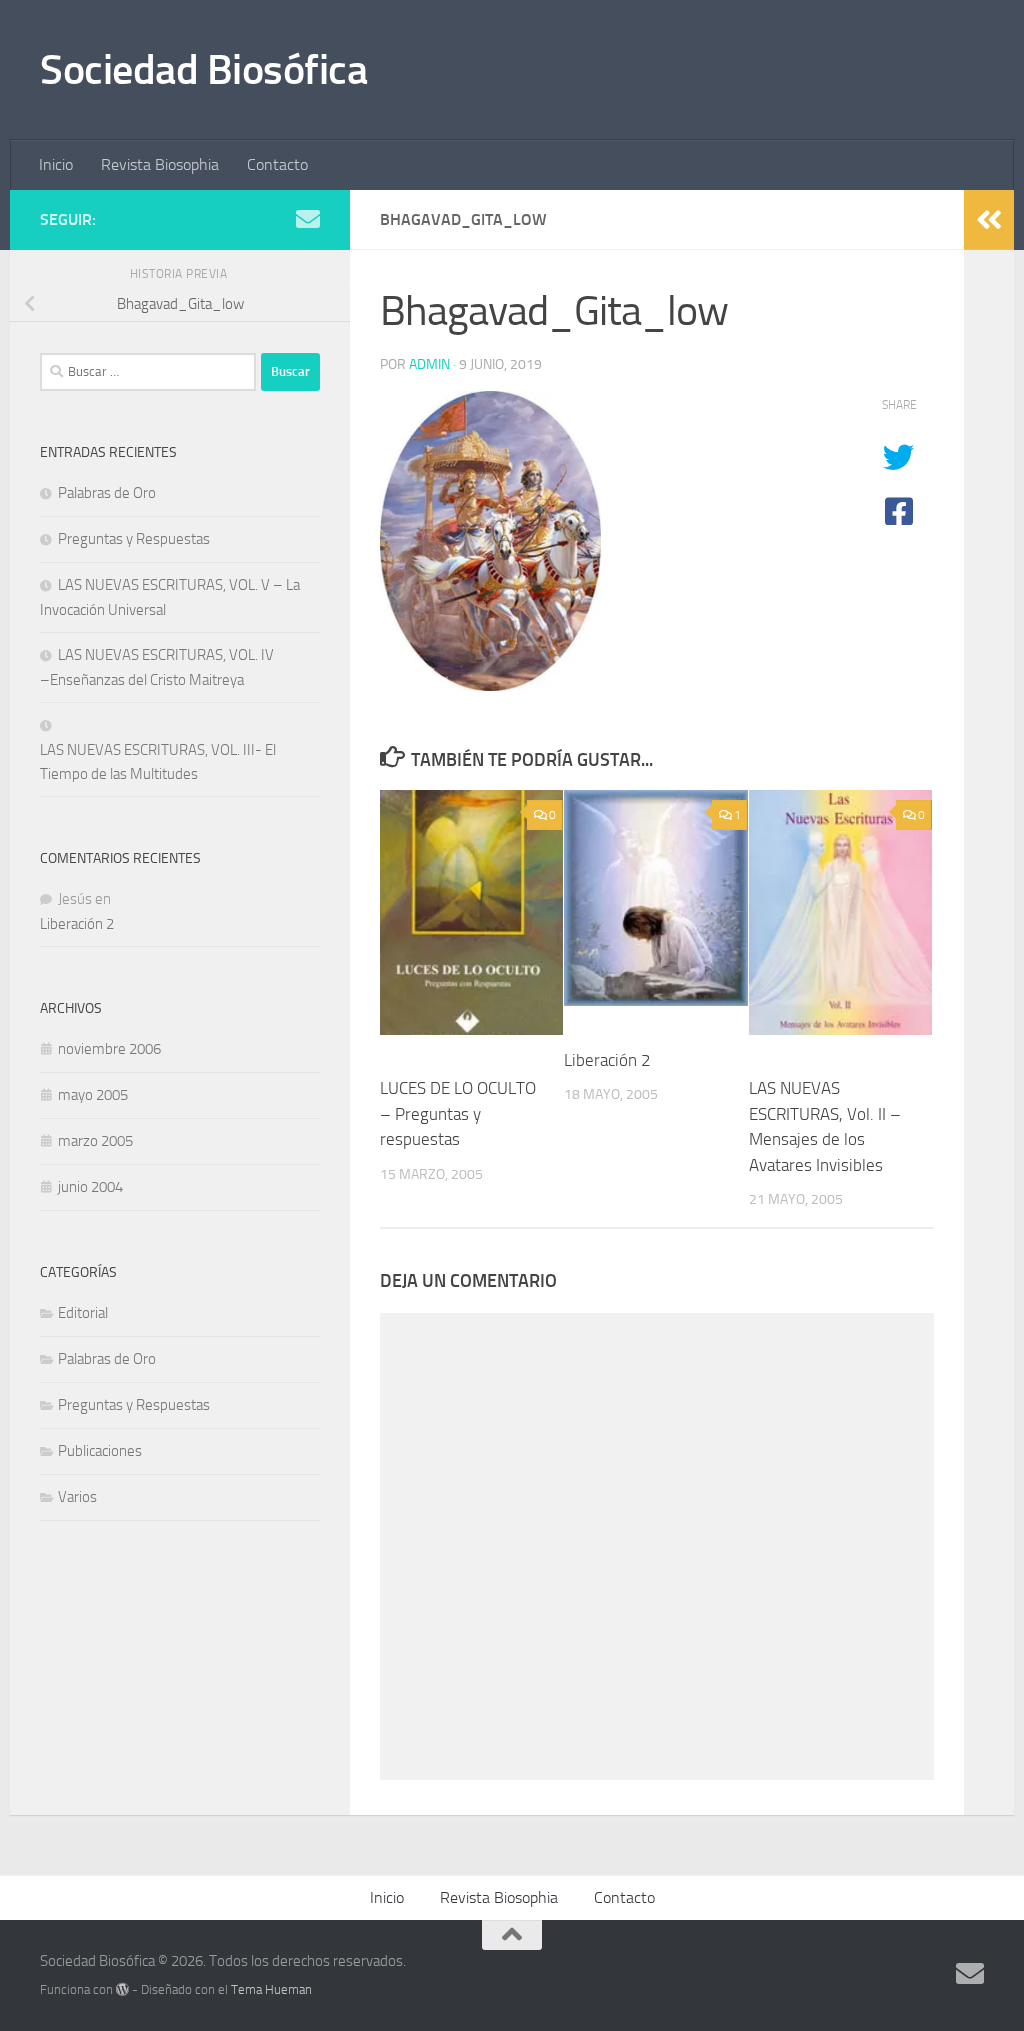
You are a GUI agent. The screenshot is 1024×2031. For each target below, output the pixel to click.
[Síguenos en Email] (308, 219)
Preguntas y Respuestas (134, 539)
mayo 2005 (93, 1095)
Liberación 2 (607, 1060)
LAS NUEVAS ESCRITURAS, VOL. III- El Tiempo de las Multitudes (158, 762)
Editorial (83, 1313)
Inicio (56, 164)
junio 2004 (90, 1187)
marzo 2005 (95, 1141)
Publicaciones (100, 1451)
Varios (77, 1497)
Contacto (277, 164)
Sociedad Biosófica (203, 70)
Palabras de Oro (107, 493)
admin (429, 364)
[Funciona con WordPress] (122, 1989)
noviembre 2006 (109, 1049)
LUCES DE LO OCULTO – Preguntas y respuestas (458, 1113)
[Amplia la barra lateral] (989, 220)
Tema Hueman (271, 1989)
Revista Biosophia (160, 164)
